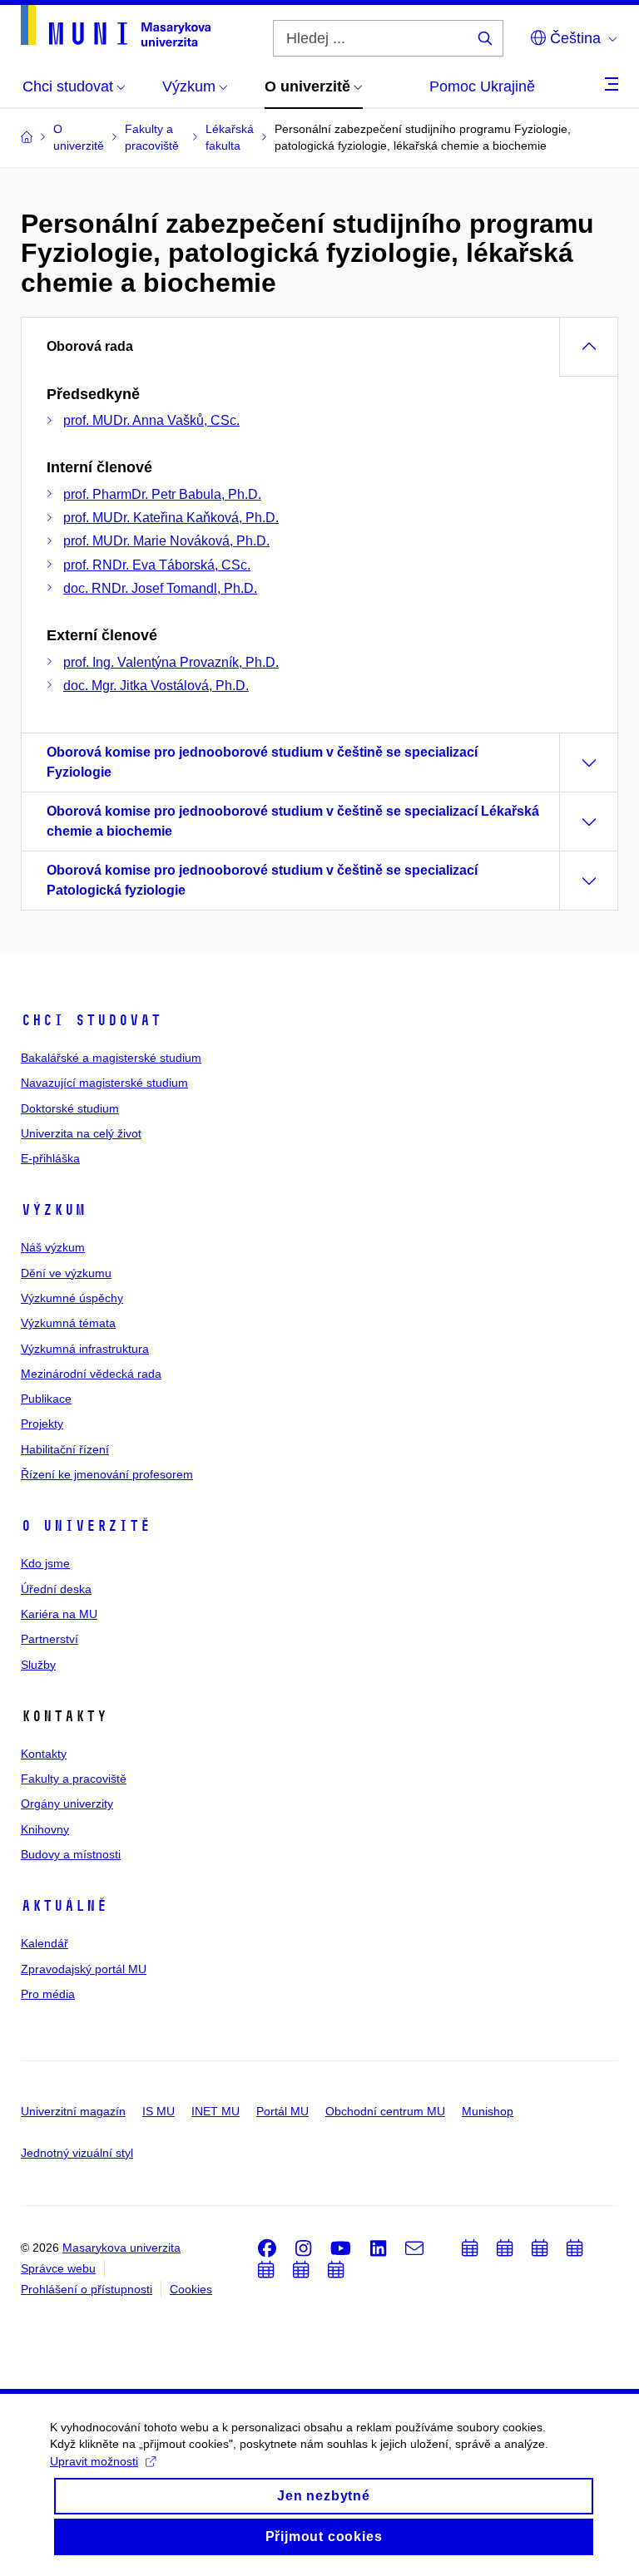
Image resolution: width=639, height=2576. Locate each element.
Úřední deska (56, 1589)
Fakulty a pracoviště (74, 1779)
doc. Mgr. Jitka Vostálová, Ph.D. (156, 686)
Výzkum (53, 1210)
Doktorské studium (70, 1108)
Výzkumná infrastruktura (85, 1349)
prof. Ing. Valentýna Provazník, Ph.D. (171, 662)
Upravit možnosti (94, 2461)
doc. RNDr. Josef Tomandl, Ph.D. (160, 588)
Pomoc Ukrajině (482, 86)
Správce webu (58, 2268)
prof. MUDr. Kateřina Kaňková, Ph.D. (171, 518)
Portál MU (282, 2111)
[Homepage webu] (116, 26)
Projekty (42, 1424)
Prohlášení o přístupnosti (87, 2289)
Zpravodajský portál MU (84, 1969)
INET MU (215, 2111)
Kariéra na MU (59, 1614)
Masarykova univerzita (121, 2248)
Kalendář (45, 1943)
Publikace (46, 1399)
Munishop (488, 2111)
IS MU (159, 2111)
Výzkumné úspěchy (72, 1298)
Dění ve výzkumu (66, 1273)
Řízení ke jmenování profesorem (107, 1474)
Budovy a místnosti (71, 1854)
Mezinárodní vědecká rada (91, 1374)
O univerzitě (86, 1526)
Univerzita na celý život (81, 1133)
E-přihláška (50, 1158)
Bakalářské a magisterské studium (111, 1058)
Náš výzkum (53, 1247)
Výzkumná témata (68, 1323)
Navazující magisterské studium (104, 1083)
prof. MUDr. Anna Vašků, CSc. (151, 420)
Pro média (48, 1994)
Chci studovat (91, 1020)
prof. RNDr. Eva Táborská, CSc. (157, 565)
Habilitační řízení (65, 1449)
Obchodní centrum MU (385, 2111)
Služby (38, 1665)
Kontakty (44, 1754)
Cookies (191, 2289)
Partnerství (50, 1639)
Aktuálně (64, 1906)
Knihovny (45, 1829)
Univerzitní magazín (73, 2111)
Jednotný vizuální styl (77, 2153)
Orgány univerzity (67, 1804)
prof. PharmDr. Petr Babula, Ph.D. (162, 494)
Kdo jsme (45, 1563)
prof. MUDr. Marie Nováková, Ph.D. (166, 541)
